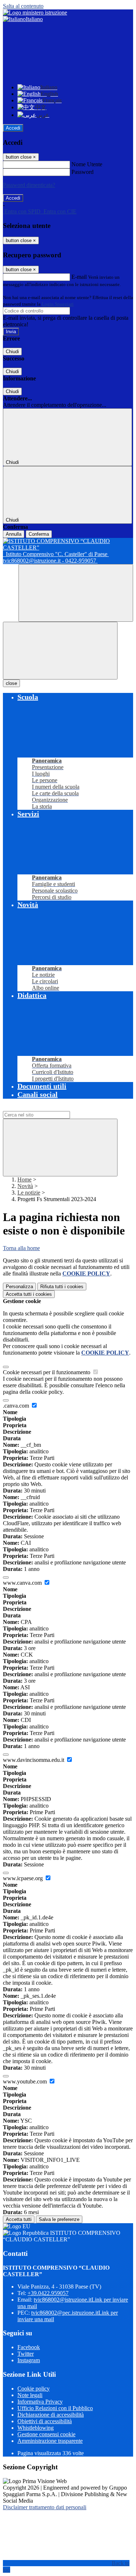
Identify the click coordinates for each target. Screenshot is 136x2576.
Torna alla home (21, 1248)
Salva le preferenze (59, 2219)
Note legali (30, 2395)
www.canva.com (23, 1583)
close (11, 683)
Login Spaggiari (58, 304)
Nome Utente (87, 164)
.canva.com (17, 1406)
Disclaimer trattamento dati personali (45, 2507)
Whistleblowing (36, 2428)
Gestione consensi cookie (46, 2434)
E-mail (79, 277)
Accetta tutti (29, 1294)
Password (83, 172)
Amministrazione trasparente (50, 2441)
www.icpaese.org (24, 1878)
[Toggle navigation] (60, 651)
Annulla (14, 534)
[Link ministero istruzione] (35, 13)
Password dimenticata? (29, 185)
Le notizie (29, 1193)
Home (24, 1179)
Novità (25, 1186)
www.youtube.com (26, 2081)
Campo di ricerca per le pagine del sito (47, 1108)
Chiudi (12, 352)
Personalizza (19, 1287)
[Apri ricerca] (76, 593)
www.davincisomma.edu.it (34, 1760)
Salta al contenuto (23, 6)
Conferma (39, 534)
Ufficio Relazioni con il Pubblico (55, 2408)
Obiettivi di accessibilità (45, 2421)
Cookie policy (34, 2389)
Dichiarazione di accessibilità (51, 2415)
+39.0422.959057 (48, 2293)
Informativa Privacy (40, 2402)
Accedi (13, 128)
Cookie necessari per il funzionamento (47, 1372)
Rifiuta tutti (62, 1287)
